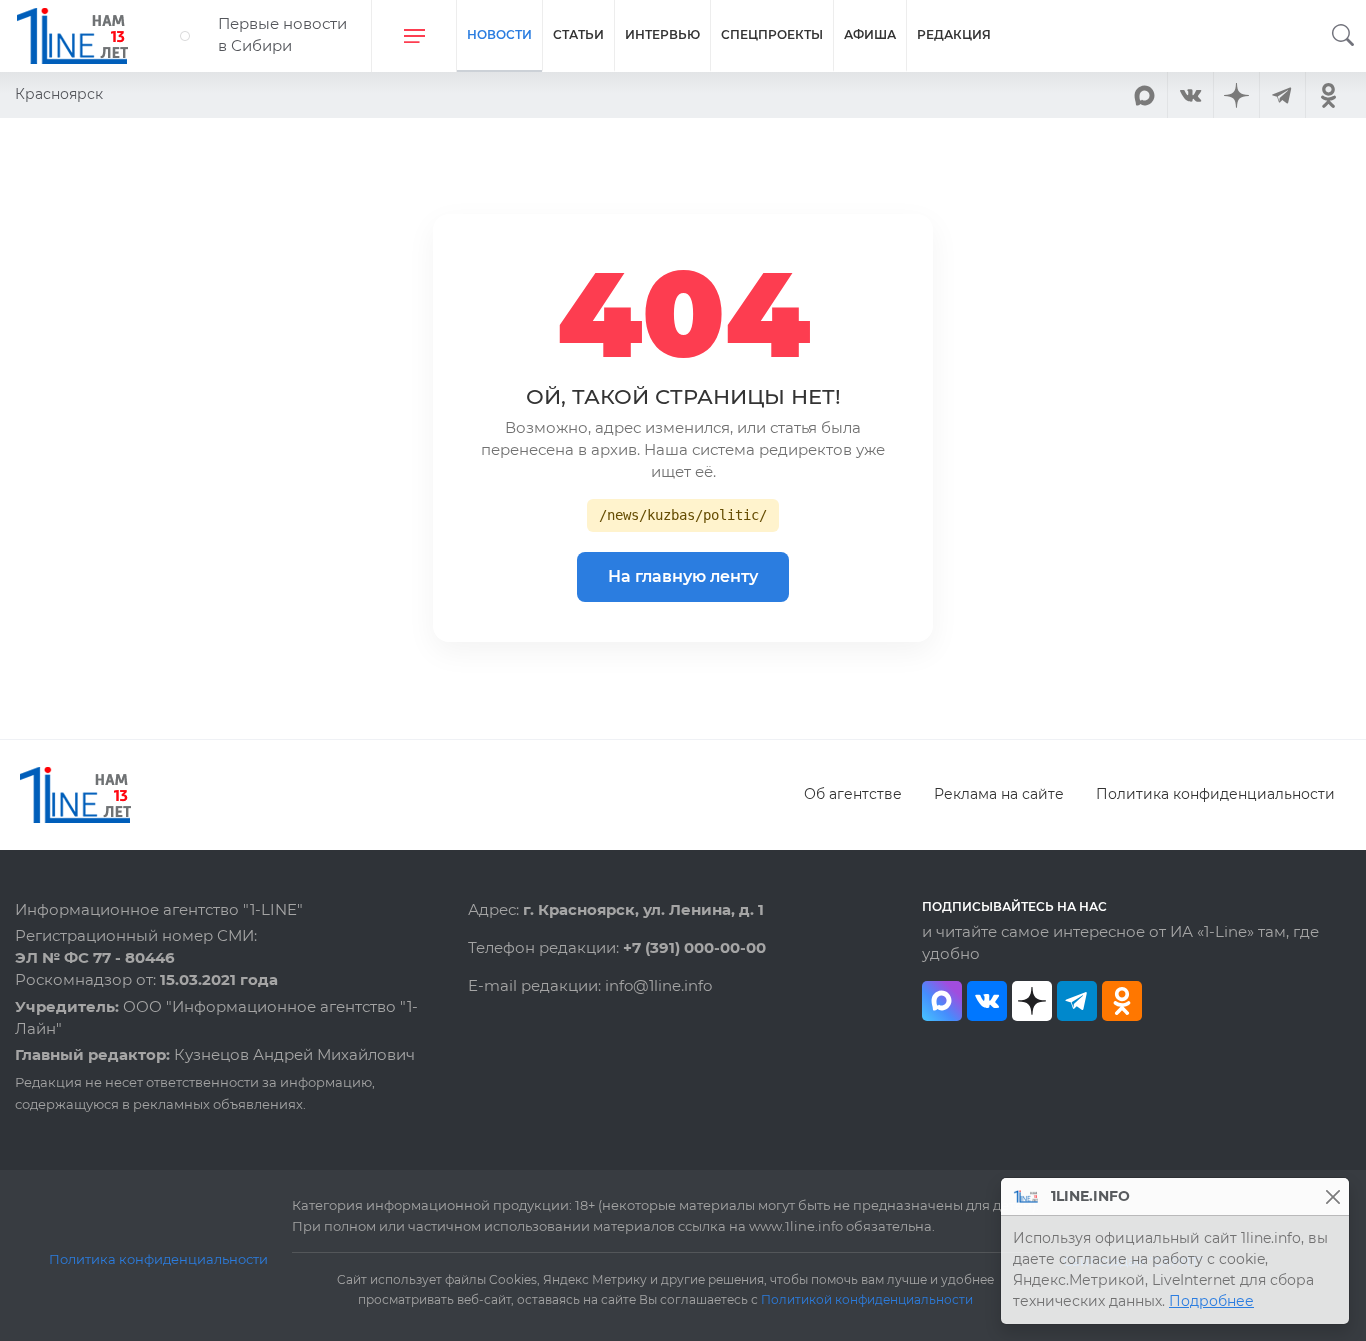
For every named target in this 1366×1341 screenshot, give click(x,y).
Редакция (954, 34)
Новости (499, 34)
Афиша (870, 34)
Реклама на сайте (999, 794)
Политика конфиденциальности (1215, 794)
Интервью (662, 34)
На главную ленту (683, 576)
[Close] (1332, 1196)
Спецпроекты (772, 34)
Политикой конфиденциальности (867, 1300)
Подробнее (1211, 1301)
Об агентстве (853, 794)
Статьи (578, 34)
